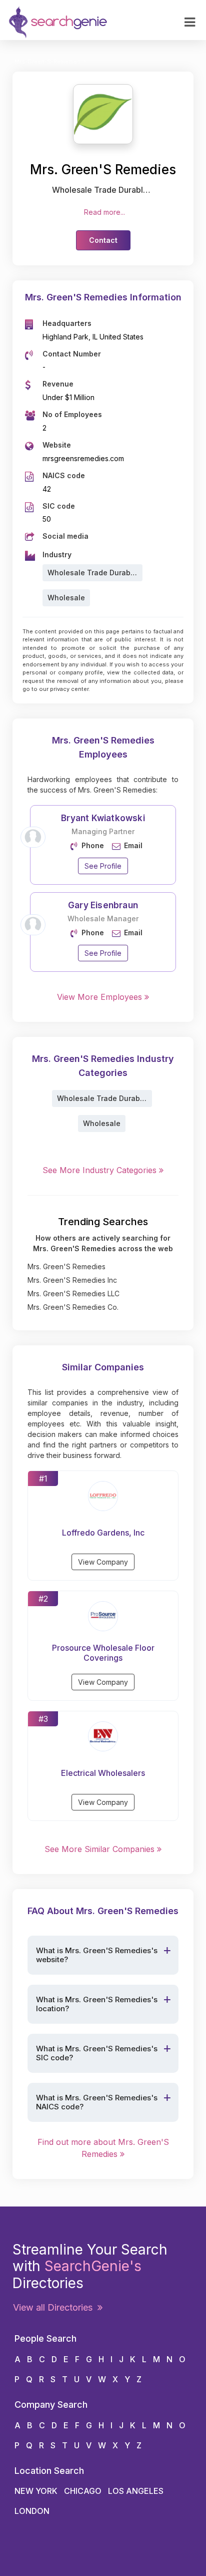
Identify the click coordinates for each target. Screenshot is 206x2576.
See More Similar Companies (101, 1849)
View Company (103, 1562)
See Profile (103, 866)
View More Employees (101, 997)
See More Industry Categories (101, 1170)
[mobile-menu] (190, 23)
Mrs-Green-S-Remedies (47, 62)
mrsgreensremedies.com (83, 458)
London (32, 2511)
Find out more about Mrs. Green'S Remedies (103, 2148)
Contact (103, 240)
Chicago (83, 2491)
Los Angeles (136, 2491)
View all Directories (55, 2307)
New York (36, 2491)
